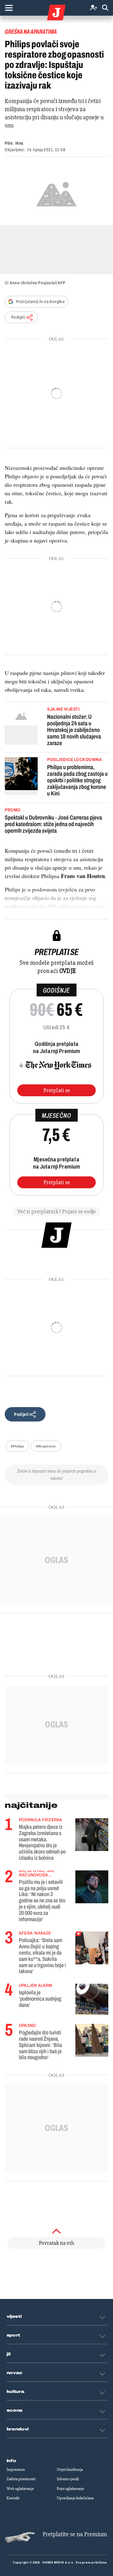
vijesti (14, 2316)
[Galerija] (56, 193)
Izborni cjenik (68, 2479)
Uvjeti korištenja (70, 2470)
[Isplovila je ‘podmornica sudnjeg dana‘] (92, 1999)
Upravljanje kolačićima (75, 2498)
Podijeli (18, 317)
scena (15, 2410)
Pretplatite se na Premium (75, 2534)
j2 (9, 2354)
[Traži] (105, 8)
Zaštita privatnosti (21, 2479)
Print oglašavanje (70, 2489)
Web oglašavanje (20, 2489)
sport (13, 2335)
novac (15, 2373)
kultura (16, 2392)
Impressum (16, 2470)
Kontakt (13, 2498)
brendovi (18, 2429)
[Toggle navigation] (9, 8)
